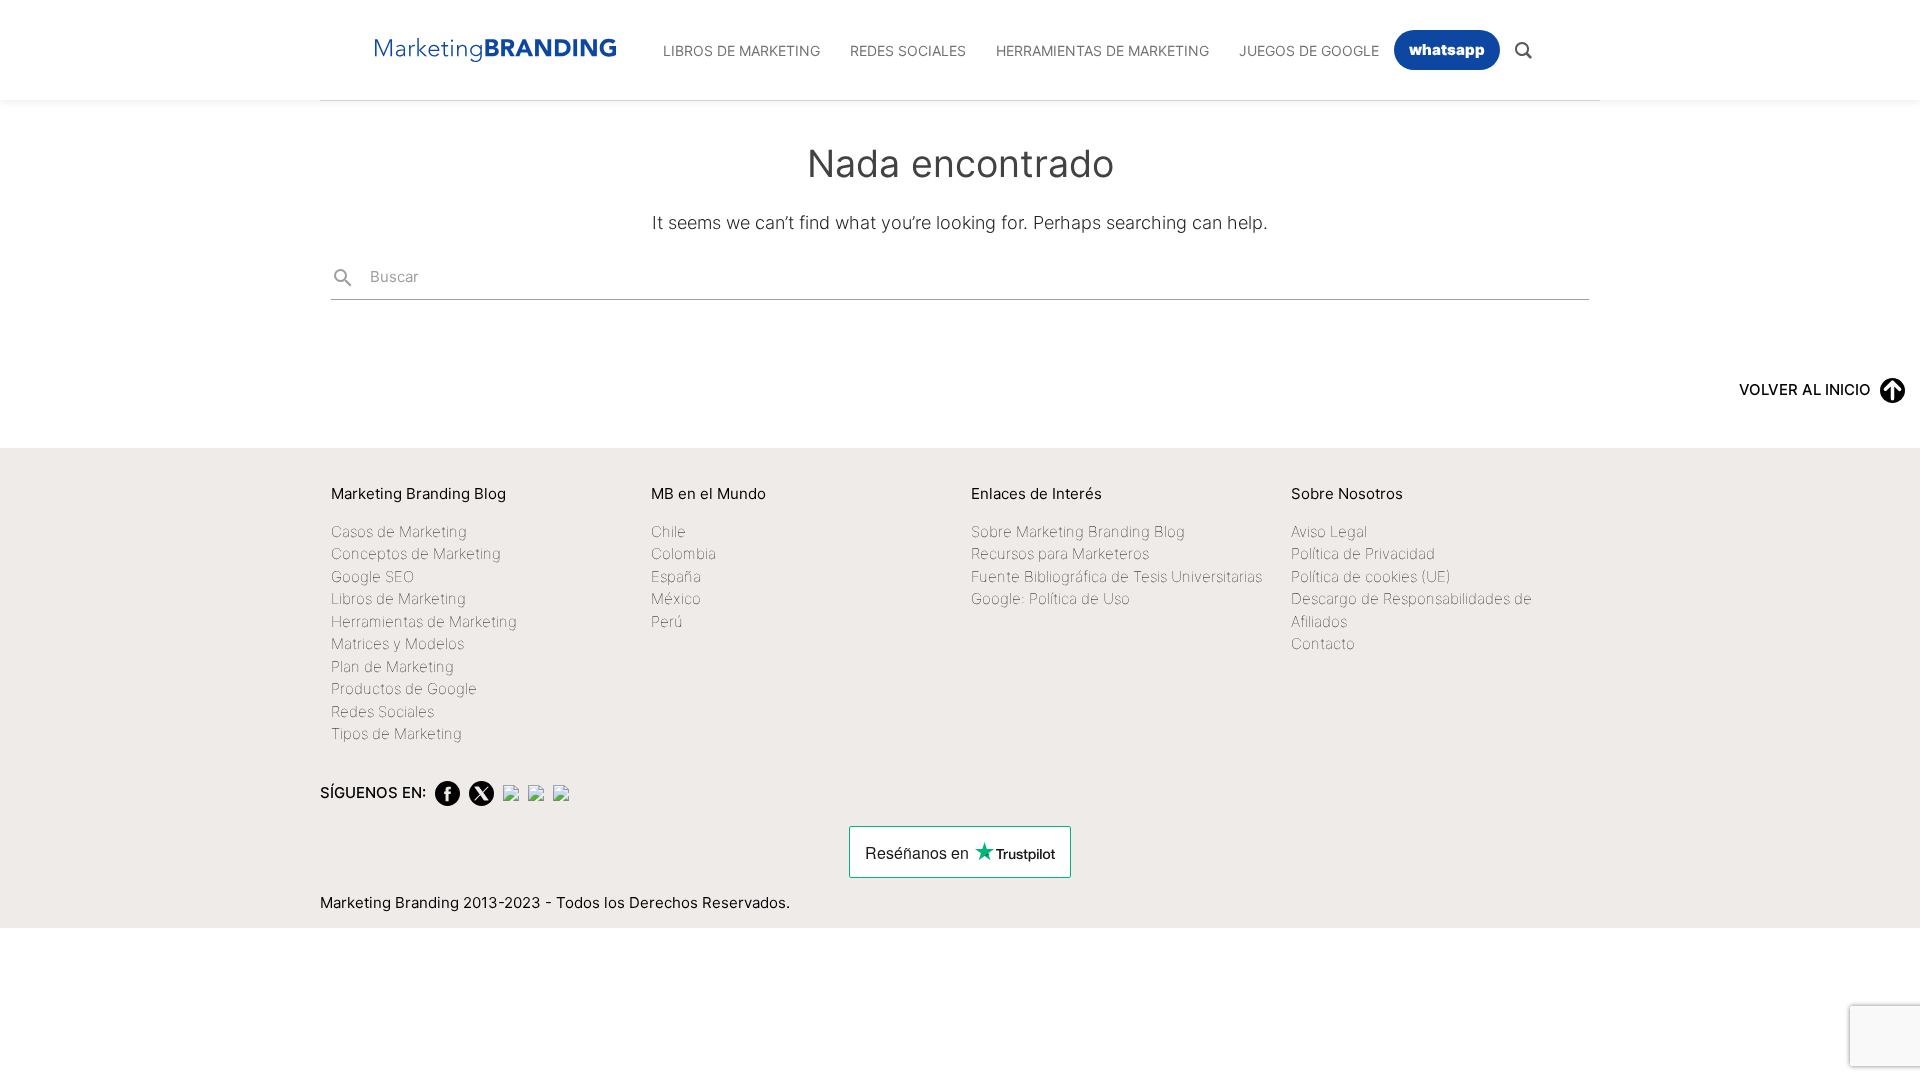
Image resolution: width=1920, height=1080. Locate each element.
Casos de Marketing (399, 531)
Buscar (375, 278)
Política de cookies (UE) (1371, 576)
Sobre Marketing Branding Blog (1078, 531)
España (676, 576)
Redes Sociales (382, 711)
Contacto (1323, 643)
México (676, 598)
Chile (668, 531)
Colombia (683, 553)
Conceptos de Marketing (416, 553)
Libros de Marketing (398, 598)
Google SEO (372, 576)
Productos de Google (404, 688)
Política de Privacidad (1363, 553)
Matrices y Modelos (397, 643)
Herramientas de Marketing (424, 621)
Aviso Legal (1329, 531)
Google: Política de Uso (1050, 598)
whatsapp (1447, 49)
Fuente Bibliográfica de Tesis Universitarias (1116, 576)
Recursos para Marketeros (1060, 553)
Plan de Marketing (392, 666)
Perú (667, 621)
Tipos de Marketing (396, 733)
